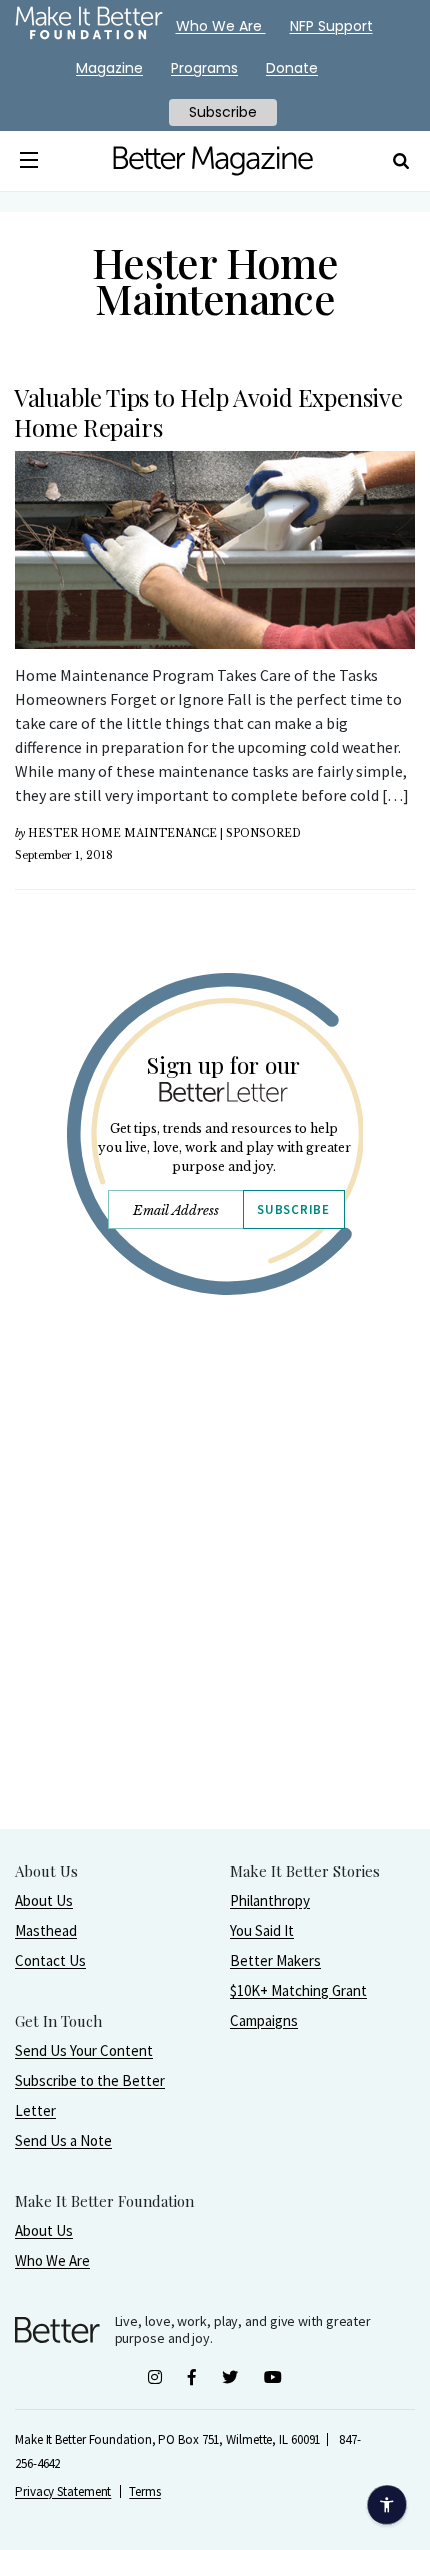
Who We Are (52, 2260)
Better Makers (275, 1960)
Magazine (109, 68)
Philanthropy (270, 1900)
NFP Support (331, 26)
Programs (204, 68)
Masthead (46, 1930)
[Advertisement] (215, 1613)
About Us (44, 1900)
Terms (145, 2491)
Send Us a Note (63, 2140)
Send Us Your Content (84, 2050)
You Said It (262, 1930)
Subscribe (293, 1209)
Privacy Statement (63, 2491)
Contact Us (50, 1960)
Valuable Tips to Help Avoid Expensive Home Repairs (208, 412)
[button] (29, 161)
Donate (292, 68)
